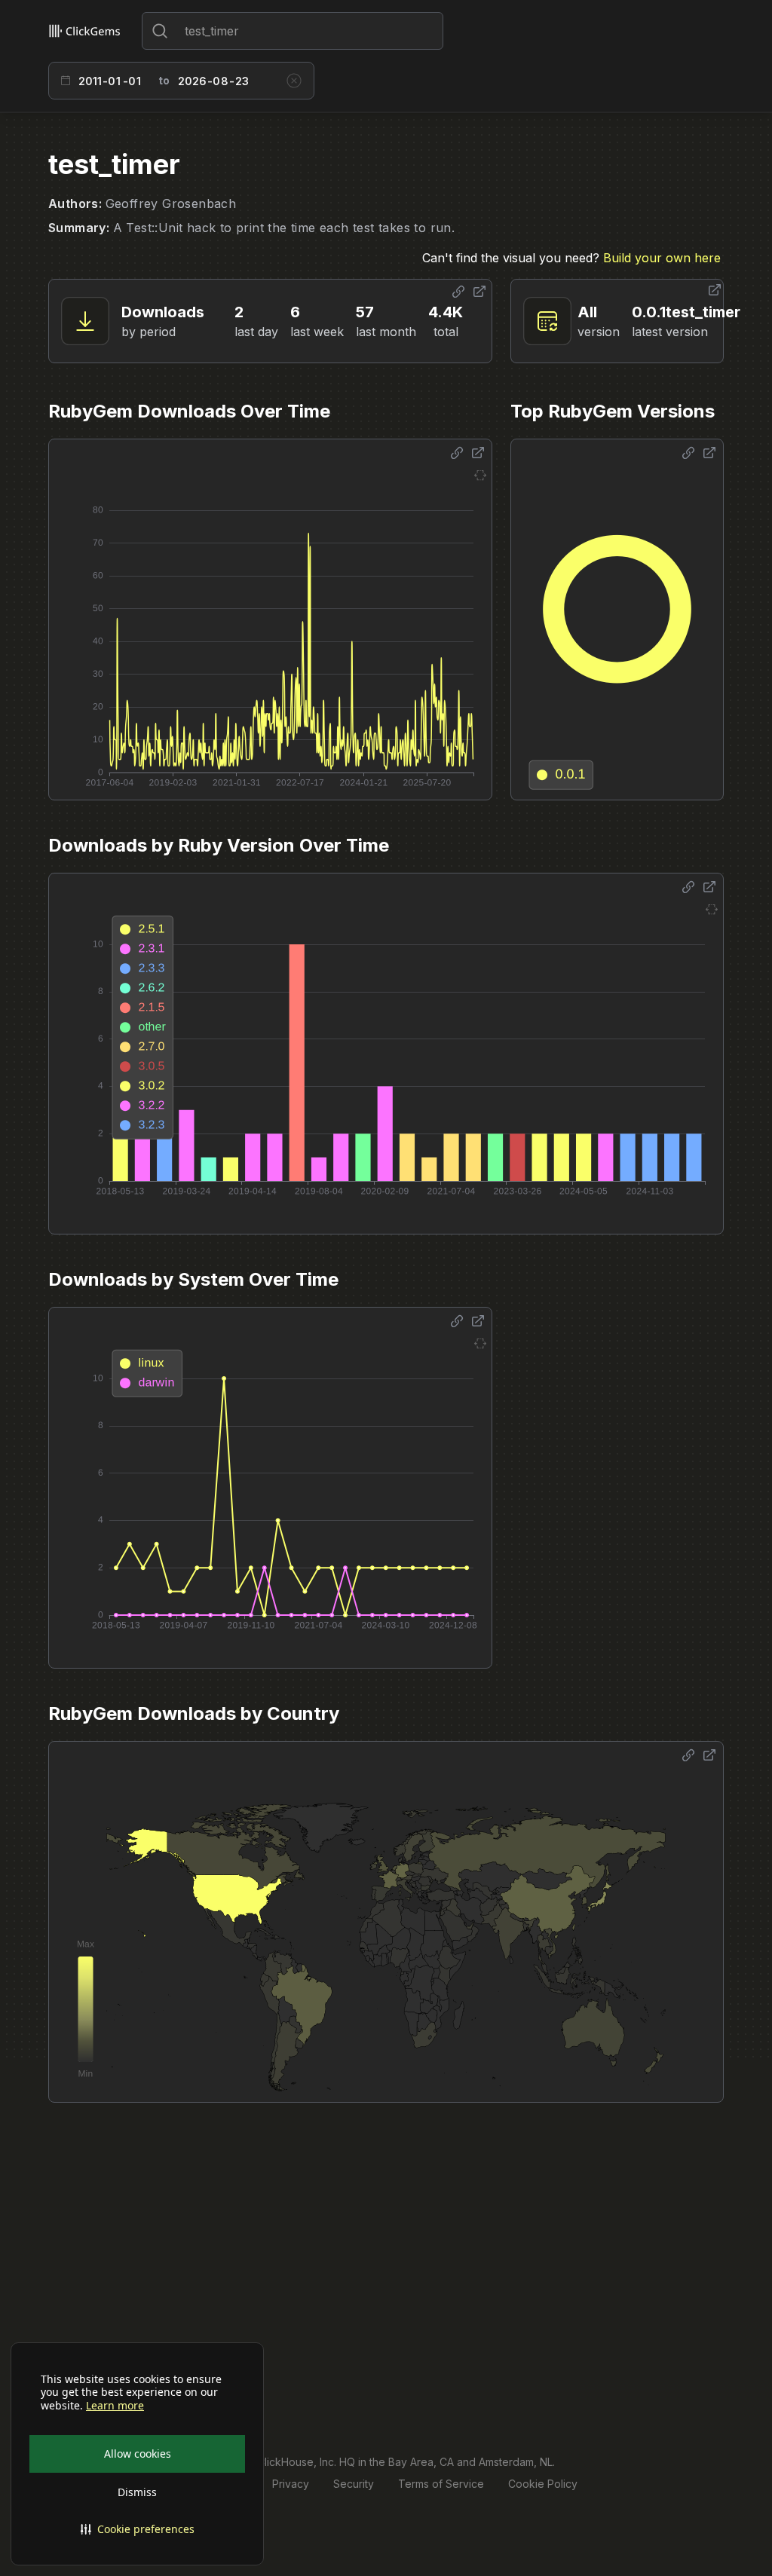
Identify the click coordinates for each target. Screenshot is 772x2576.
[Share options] (458, 292)
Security (354, 2484)
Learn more (115, 2406)
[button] (137, 2529)
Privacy (291, 2484)
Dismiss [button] (137, 2492)
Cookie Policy (543, 2484)
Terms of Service (441, 2484)
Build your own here (662, 258)
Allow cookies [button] (138, 2454)
